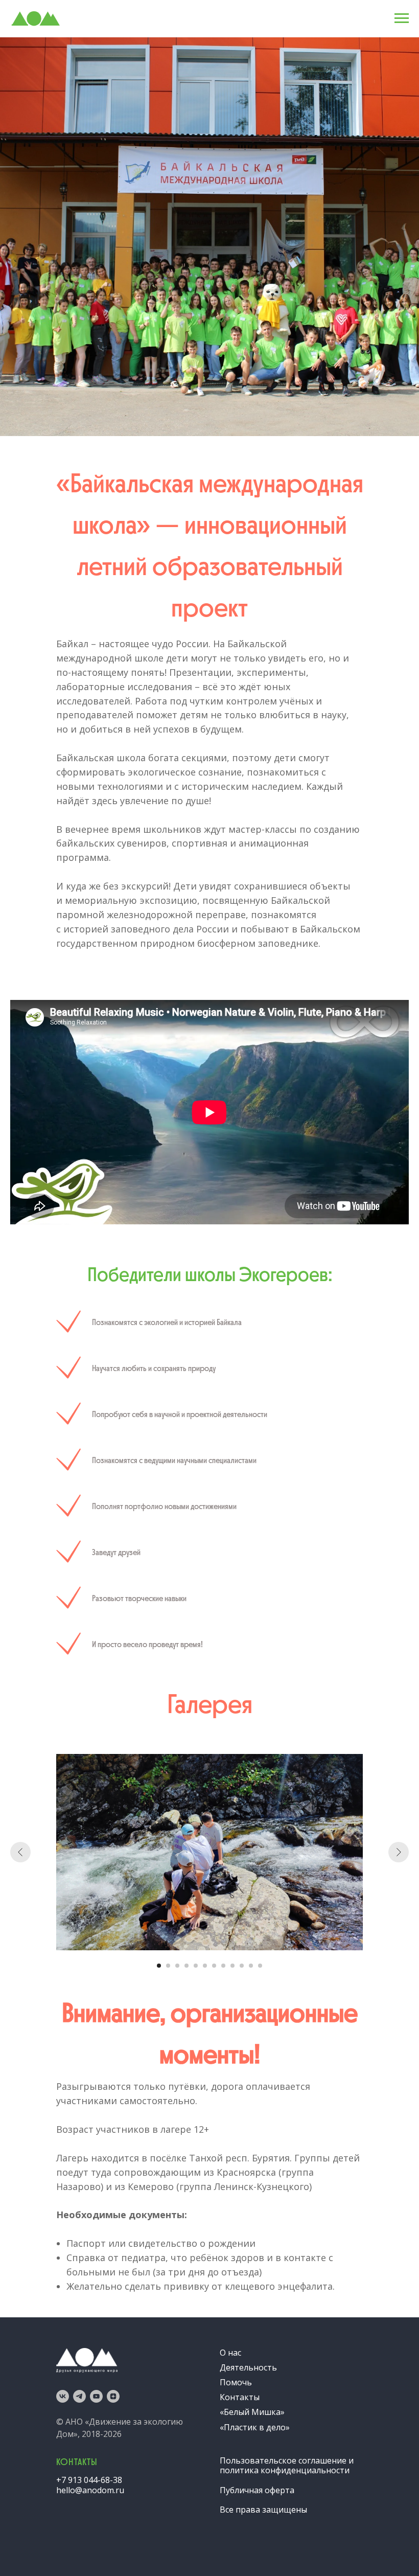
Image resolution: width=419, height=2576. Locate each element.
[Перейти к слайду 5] (196, 1966)
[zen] (113, 2396)
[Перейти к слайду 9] (232, 1966)
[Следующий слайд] (399, 1852)
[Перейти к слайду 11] (251, 1966)
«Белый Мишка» (252, 2412)
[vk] (63, 2396)
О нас (230, 2353)
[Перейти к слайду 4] (187, 1966)
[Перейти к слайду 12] (260, 1966)
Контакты (240, 2397)
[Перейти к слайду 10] (242, 1966)
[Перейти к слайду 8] (223, 1966)
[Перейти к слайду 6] (205, 1966)
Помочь (236, 2382)
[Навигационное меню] (402, 18)
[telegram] (79, 2396)
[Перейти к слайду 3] (177, 1966)
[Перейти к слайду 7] (214, 1966)
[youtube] (96, 2396)
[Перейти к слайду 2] (168, 1966)
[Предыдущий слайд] (20, 1852)
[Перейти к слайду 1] (159, 1966)
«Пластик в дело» (255, 2427)
